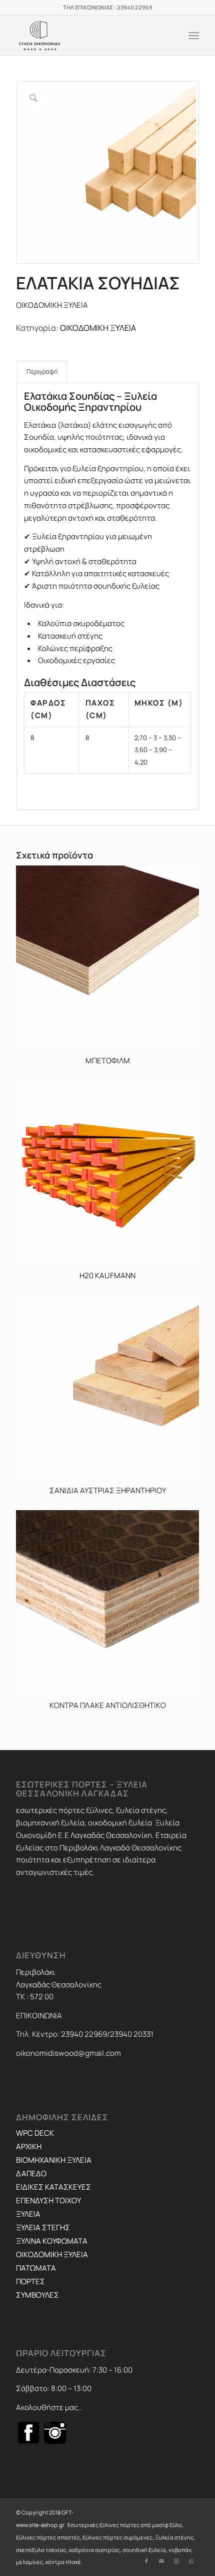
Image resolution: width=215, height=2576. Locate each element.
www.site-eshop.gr (40, 2525)
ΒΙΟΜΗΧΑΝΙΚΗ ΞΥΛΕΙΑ (54, 2160)
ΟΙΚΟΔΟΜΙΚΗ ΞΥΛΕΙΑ (98, 328)
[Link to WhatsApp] (191, 2561)
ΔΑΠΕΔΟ (31, 2173)
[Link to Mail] (161, 2561)
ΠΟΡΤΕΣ (30, 2281)
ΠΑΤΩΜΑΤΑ (36, 2268)
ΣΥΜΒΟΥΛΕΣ (37, 2295)
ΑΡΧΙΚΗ (29, 2147)
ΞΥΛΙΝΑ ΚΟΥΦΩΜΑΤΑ (52, 2241)
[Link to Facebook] (146, 2561)
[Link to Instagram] (176, 2561)
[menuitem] (194, 35)
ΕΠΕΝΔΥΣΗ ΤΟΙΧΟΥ (48, 2200)
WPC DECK (35, 2133)
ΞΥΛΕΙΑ (28, 2214)
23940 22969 (135, 7)
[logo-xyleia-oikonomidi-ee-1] (89, 35)
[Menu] (194, 35)
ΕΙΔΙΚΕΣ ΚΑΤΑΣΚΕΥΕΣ (53, 2187)
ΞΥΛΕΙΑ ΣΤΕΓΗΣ (43, 2227)
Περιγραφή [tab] (42, 372)
